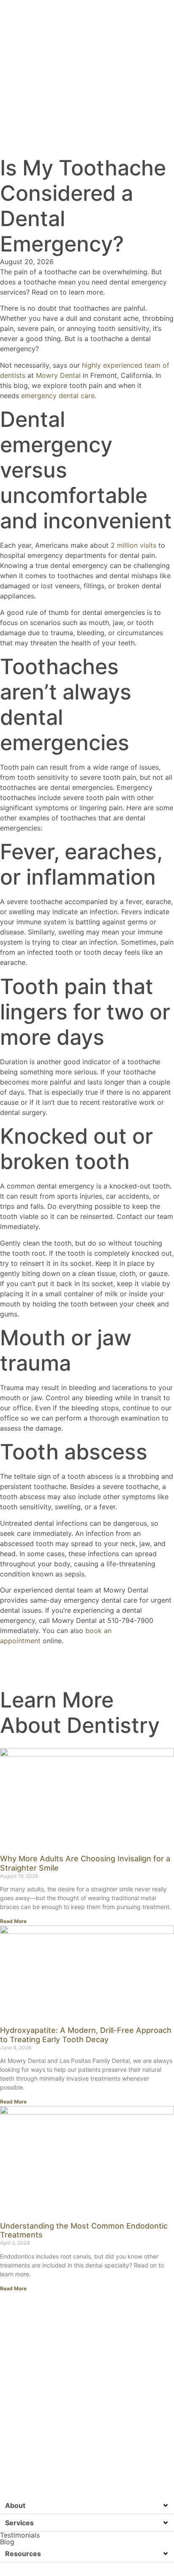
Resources (23, 2554)
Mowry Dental (57, 375)
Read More (13, 1921)
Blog (7, 2542)
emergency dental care (58, 396)
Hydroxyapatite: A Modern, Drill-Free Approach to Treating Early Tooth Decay (86, 2035)
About (15, 2505)
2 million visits (133, 545)
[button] (87, 2506)
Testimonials (20, 2535)
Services (19, 2523)
